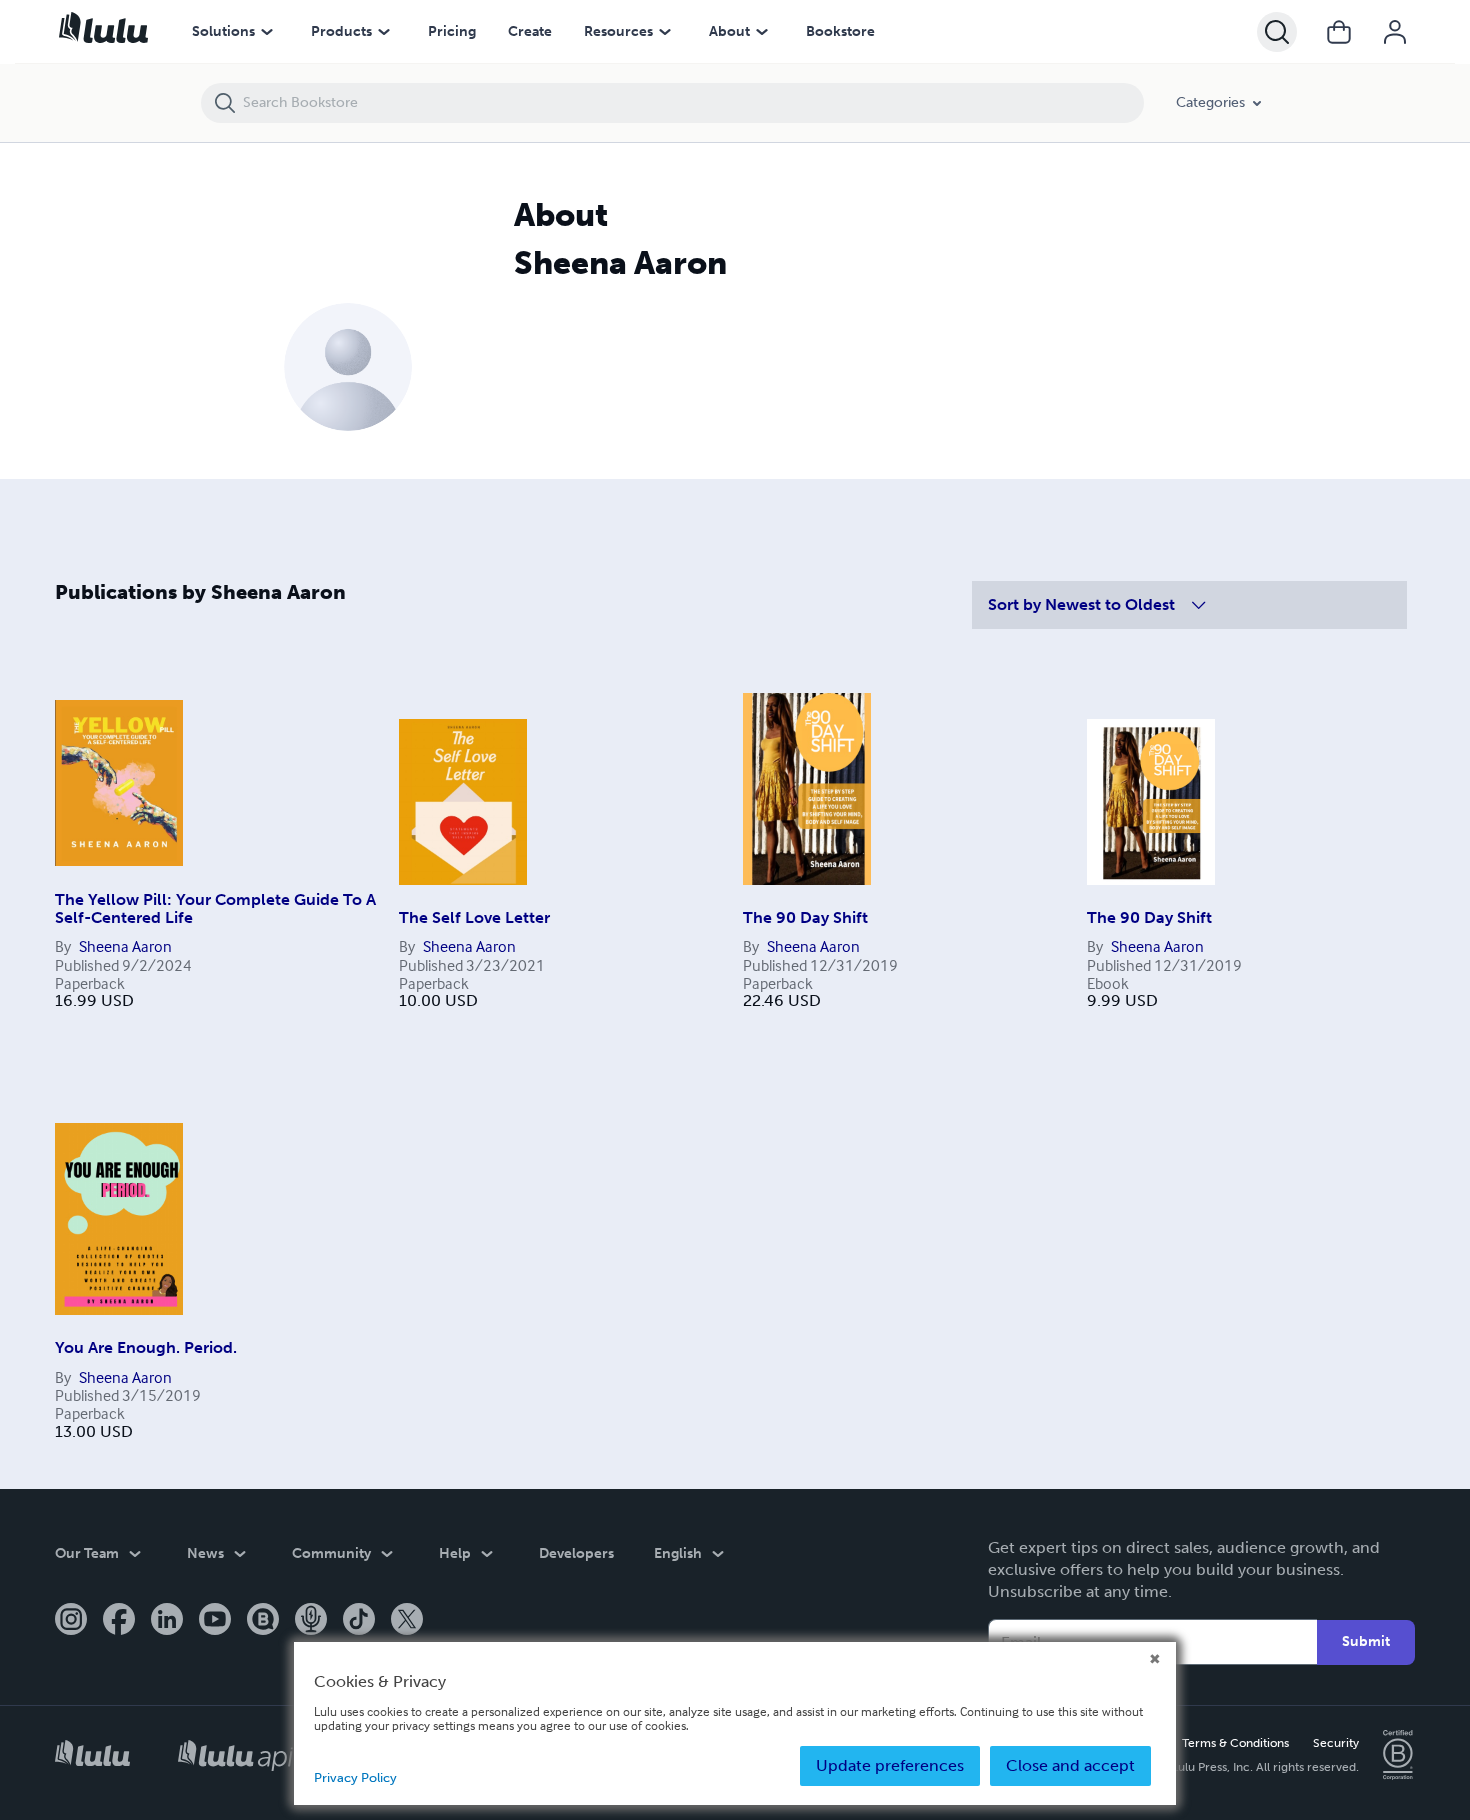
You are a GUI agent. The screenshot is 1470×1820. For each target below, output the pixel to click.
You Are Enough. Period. (146, 1347)
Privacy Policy (355, 1777)
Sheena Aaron (125, 946)
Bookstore (840, 31)
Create (530, 31)
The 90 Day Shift (805, 917)
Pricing (452, 31)
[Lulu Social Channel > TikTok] (359, 1621)
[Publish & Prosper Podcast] (311, 1621)
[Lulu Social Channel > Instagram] (71, 1621)
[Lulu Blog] (263, 1621)
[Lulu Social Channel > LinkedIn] (167, 1621)
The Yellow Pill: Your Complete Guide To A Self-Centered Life (215, 908)
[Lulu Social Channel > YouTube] (215, 1621)
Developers (576, 1553)
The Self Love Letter (474, 917)
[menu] (267, 32)
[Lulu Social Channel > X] (407, 1621)
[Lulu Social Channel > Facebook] (119, 1621)
